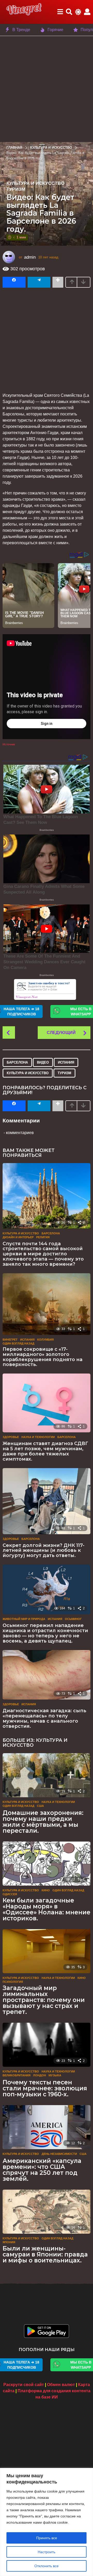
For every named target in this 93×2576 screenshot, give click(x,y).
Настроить (47, 2552)
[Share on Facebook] (14, 282)
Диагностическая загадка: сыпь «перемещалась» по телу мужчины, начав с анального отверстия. (44, 1718)
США (40, 1806)
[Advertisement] (47, 89)
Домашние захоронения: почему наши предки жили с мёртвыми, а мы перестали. (43, 1822)
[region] (47, 2522)
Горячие (55, 30)
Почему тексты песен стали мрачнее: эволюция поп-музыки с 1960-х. (45, 2088)
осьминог (73, 1619)
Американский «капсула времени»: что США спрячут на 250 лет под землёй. (42, 2170)
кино (46, 1890)
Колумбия (45, 1340)
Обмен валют (61, 2385)
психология (13, 1982)
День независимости (59, 2154)
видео (43, 1062)
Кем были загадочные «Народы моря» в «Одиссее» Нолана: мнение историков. (47, 1909)
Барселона (17, 1062)
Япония (9, 2242)
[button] (60, 12)
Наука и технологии (38, 1437)
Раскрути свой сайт (24, 2385)
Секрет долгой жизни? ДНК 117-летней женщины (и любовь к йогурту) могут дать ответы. (44, 1551)
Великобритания (17, 2075)
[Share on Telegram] (39, 282)
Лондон (40, 2075)
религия (43, 1237)
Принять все (47, 2538)
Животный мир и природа (24, 1619)
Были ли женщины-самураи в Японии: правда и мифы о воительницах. (45, 2254)
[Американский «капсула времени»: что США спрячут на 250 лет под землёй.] (47, 2127)
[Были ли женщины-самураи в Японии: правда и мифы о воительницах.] (47, 2212)
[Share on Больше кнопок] (58, 282)
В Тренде (21, 30)
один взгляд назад (18, 1343)
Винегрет (10, 1340)
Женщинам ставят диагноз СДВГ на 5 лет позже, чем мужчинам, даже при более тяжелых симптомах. (45, 1451)
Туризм (16, 189)
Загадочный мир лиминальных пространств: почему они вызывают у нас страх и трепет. (44, 2000)
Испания (66, 1062)
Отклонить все (47, 2566)
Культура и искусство (36, 183)
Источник (9, 744)
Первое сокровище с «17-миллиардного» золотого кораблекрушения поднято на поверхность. (42, 1357)
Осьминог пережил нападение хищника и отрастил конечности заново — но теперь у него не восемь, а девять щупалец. (45, 1633)
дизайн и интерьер (18, 1237)
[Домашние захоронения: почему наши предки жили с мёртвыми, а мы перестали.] (47, 1775)
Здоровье (11, 1437)
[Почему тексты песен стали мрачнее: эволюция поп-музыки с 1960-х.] (47, 2045)
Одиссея (10, 1894)
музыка (55, 2075)
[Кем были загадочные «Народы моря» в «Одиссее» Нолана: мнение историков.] (47, 1864)
